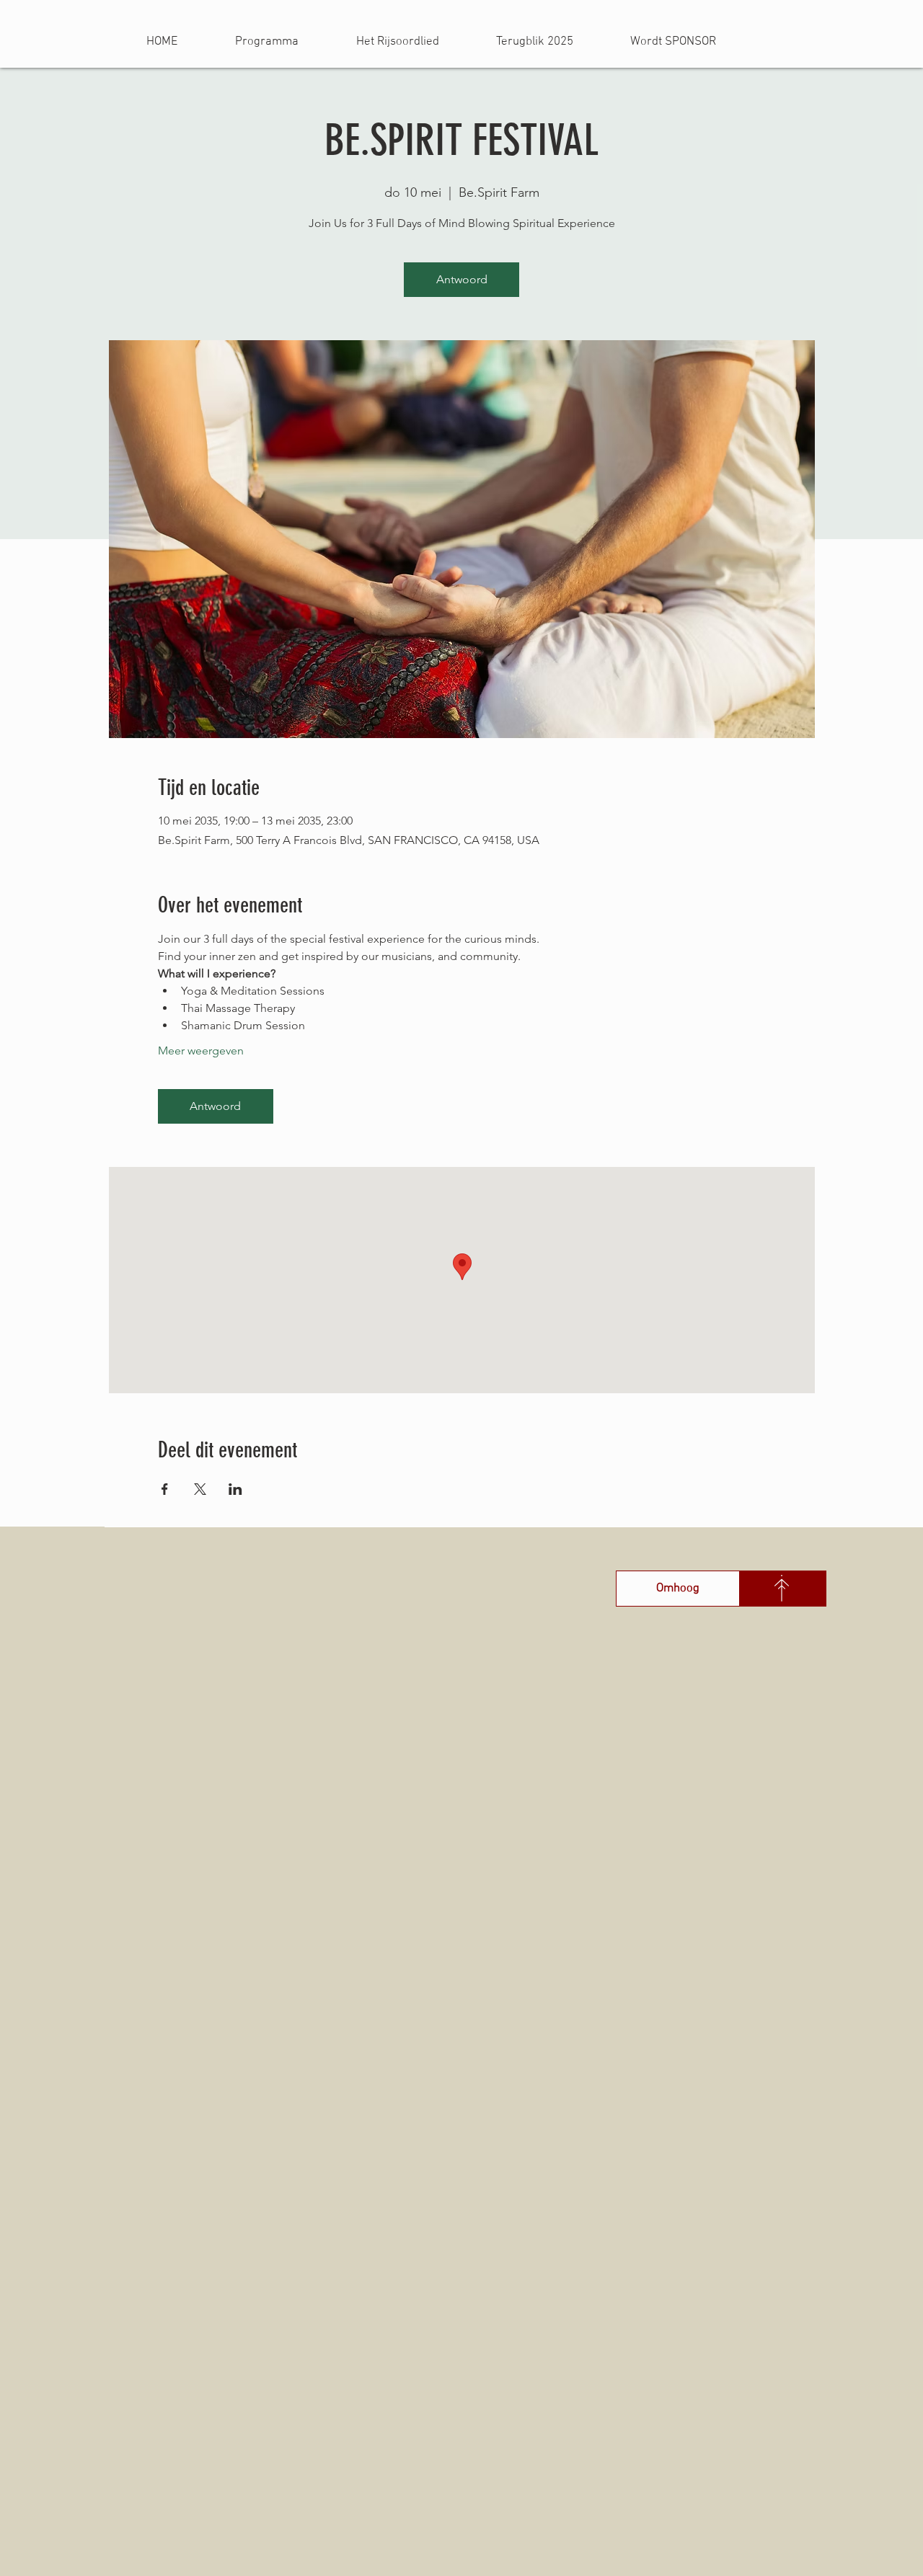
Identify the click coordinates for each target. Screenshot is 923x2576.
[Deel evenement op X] (200, 1489)
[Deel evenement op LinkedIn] (235, 1489)
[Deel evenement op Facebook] (165, 1489)
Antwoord (462, 279)
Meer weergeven (201, 1051)
